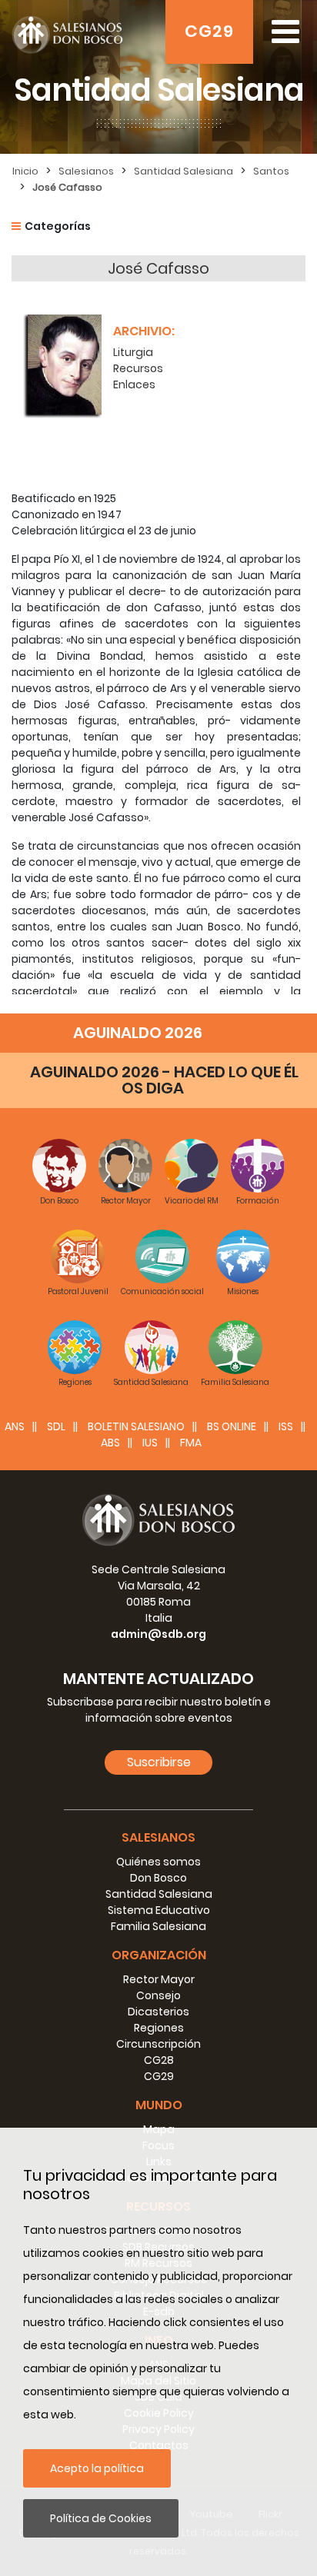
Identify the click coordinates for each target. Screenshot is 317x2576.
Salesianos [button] (158, 1837)
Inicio (25, 171)
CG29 (209, 31)
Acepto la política (97, 2468)
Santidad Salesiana (184, 171)
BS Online (232, 1426)
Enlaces (134, 384)
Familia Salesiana (158, 1926)
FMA (191, 1443)
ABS (110, 1443)
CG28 (159, 2060)
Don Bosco (158, 1878)
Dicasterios (158, 2012)
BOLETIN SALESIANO (136, 1426)
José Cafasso (67, 187)
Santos (271, 171)
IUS (150, 1443)
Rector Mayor (159, 1979)
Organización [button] (159, 1955)
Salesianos (86, 171)
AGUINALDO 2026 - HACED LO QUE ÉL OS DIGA (164, 1080)
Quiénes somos (158, 1862)
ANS (15, 1426)
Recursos (138, 368)
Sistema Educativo (159, 1910)
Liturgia (133, 352)
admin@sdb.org (158, 1634)
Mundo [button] (159, 2105)
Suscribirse (159, 1762)
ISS (286, 1426)
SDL (56, 1426)
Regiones (159, 2028)
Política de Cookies (101, 2518)
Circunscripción (158, 2044)
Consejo (158, 1995)
